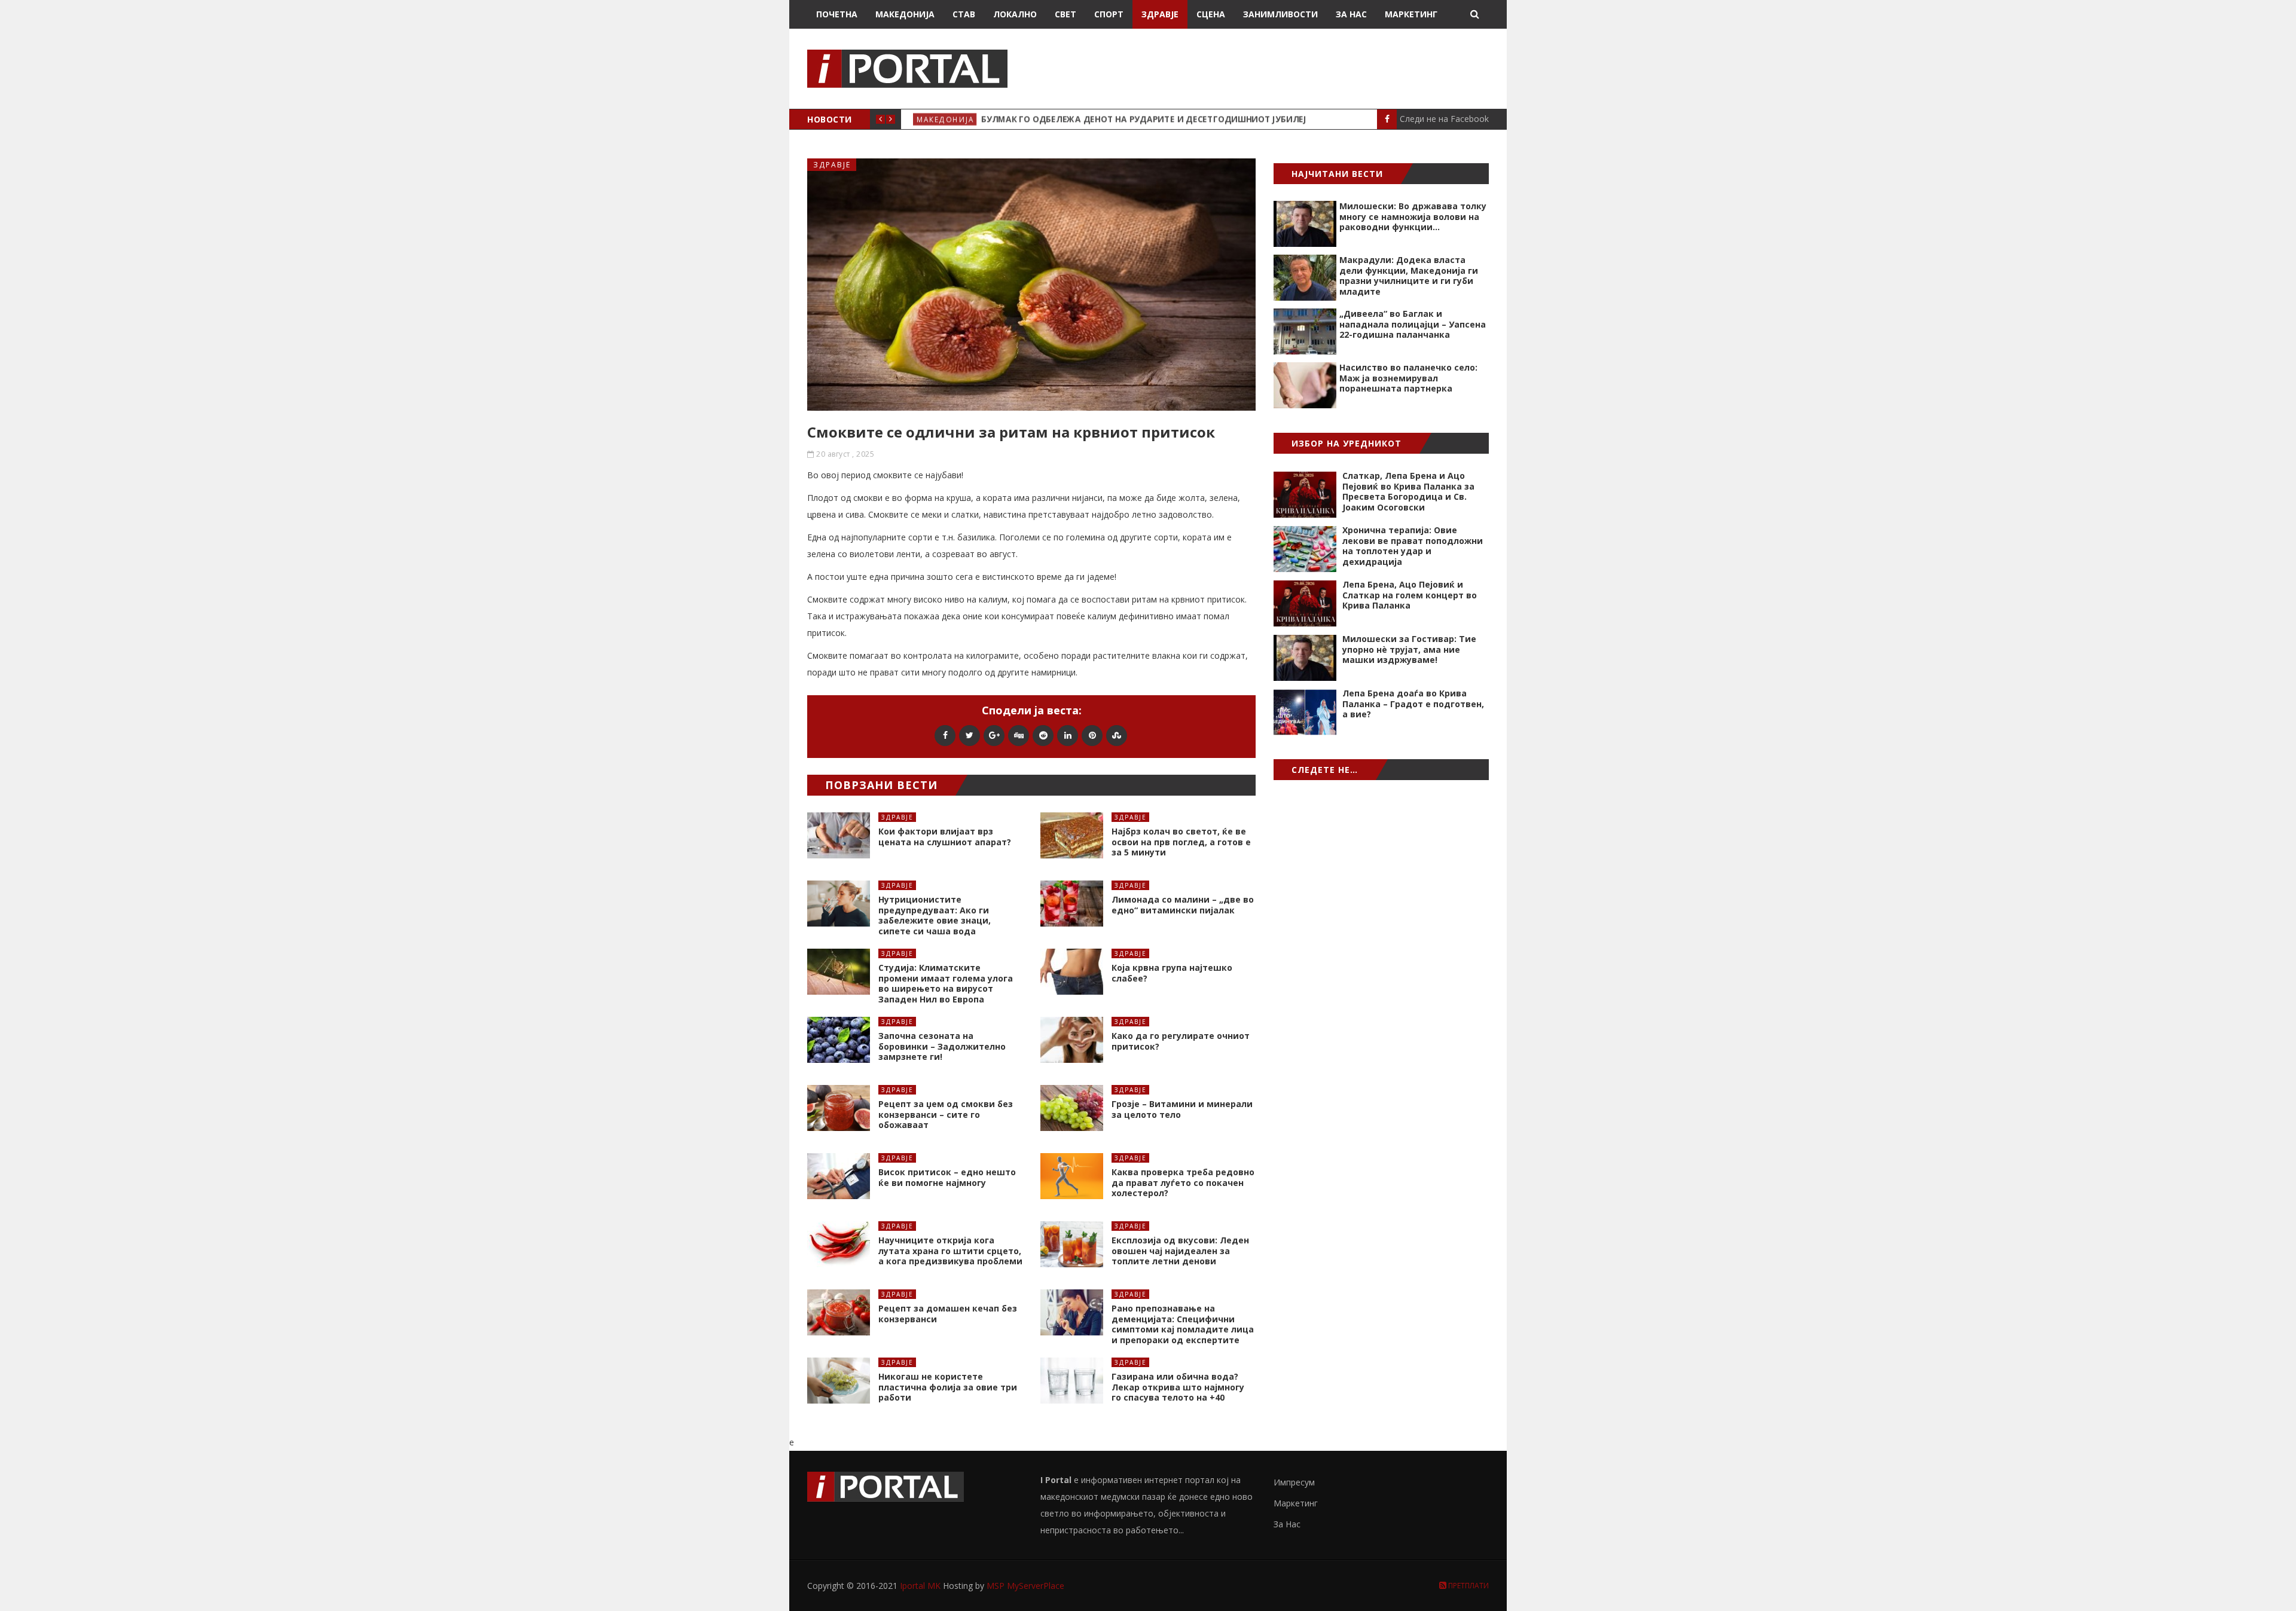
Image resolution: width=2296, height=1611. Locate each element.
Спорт (1109, 14)
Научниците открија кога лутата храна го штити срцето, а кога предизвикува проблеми (950, 1251)
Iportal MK (921, 1586)
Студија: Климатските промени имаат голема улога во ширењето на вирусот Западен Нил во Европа (946, 983)
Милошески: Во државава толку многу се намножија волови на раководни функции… (1413, 216)
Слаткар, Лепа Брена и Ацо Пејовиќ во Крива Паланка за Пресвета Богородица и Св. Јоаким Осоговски (1408, 491)
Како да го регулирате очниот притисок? (1181, 1041)
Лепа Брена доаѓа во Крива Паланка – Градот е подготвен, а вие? (1413, 704)
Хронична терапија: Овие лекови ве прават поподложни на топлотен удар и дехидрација (1413, 546)
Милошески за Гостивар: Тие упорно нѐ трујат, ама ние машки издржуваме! (1409, 649)
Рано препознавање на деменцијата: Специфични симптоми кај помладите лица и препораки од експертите (1183, 1324)
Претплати (1468, 1586)
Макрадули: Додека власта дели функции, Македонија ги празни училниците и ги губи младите (1409, 276)
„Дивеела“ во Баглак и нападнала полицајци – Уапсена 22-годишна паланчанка (1413, 324)
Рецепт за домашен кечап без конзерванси (948, 1314)
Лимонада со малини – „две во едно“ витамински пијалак (1183, 905)
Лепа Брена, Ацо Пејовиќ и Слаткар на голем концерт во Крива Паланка (1410, 595)
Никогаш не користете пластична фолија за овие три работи (948, 1387)
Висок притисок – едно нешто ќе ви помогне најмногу (947, 1177)
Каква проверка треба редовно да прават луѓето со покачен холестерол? (1183, 1182)
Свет (1065, 14)
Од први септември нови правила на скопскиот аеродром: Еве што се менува (1167, 119)
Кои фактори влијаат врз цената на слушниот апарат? (945, 837)
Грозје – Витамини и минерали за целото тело (1182, 1109)
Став (964, 14)
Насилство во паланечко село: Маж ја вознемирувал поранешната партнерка (1408, 378)
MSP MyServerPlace (1025, 1586)
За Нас (1351, 14)
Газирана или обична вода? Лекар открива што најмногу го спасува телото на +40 (1178, 1387)
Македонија (905, 14)
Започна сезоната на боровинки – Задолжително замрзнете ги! (942, 1046)
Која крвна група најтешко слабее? (1172, 973)
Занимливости (1280, 14)
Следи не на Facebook (1444, 119)
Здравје (1160, 14)
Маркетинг (1411, 14)
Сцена (1211, 14)
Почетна (837, 14)
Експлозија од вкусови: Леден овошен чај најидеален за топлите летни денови (1180, 1251)
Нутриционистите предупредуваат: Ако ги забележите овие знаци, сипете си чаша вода (935, 915)
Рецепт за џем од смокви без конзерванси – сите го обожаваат (946, 1114)
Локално (1015, 14)
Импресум (1294, 1482)
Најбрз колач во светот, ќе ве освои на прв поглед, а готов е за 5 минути (1181, 842)
